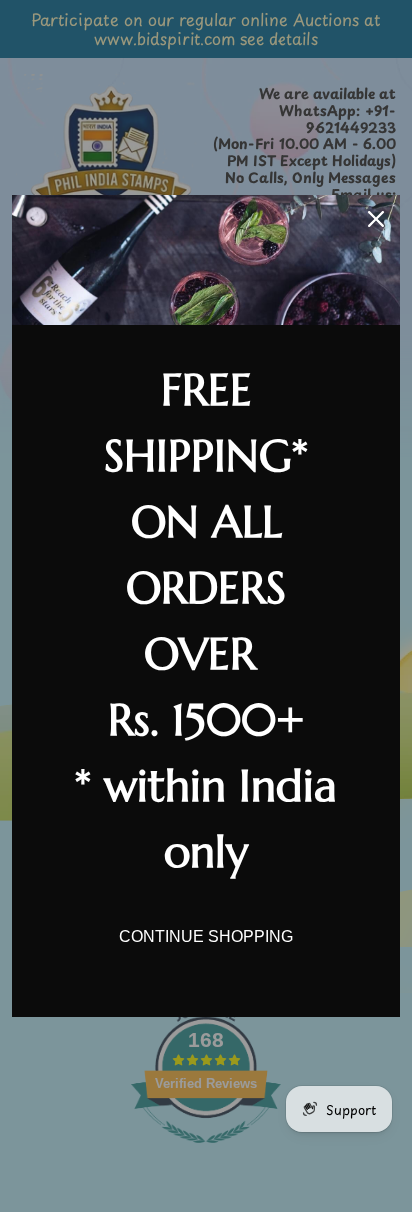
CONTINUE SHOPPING (206, 936)
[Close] (376, 219)
